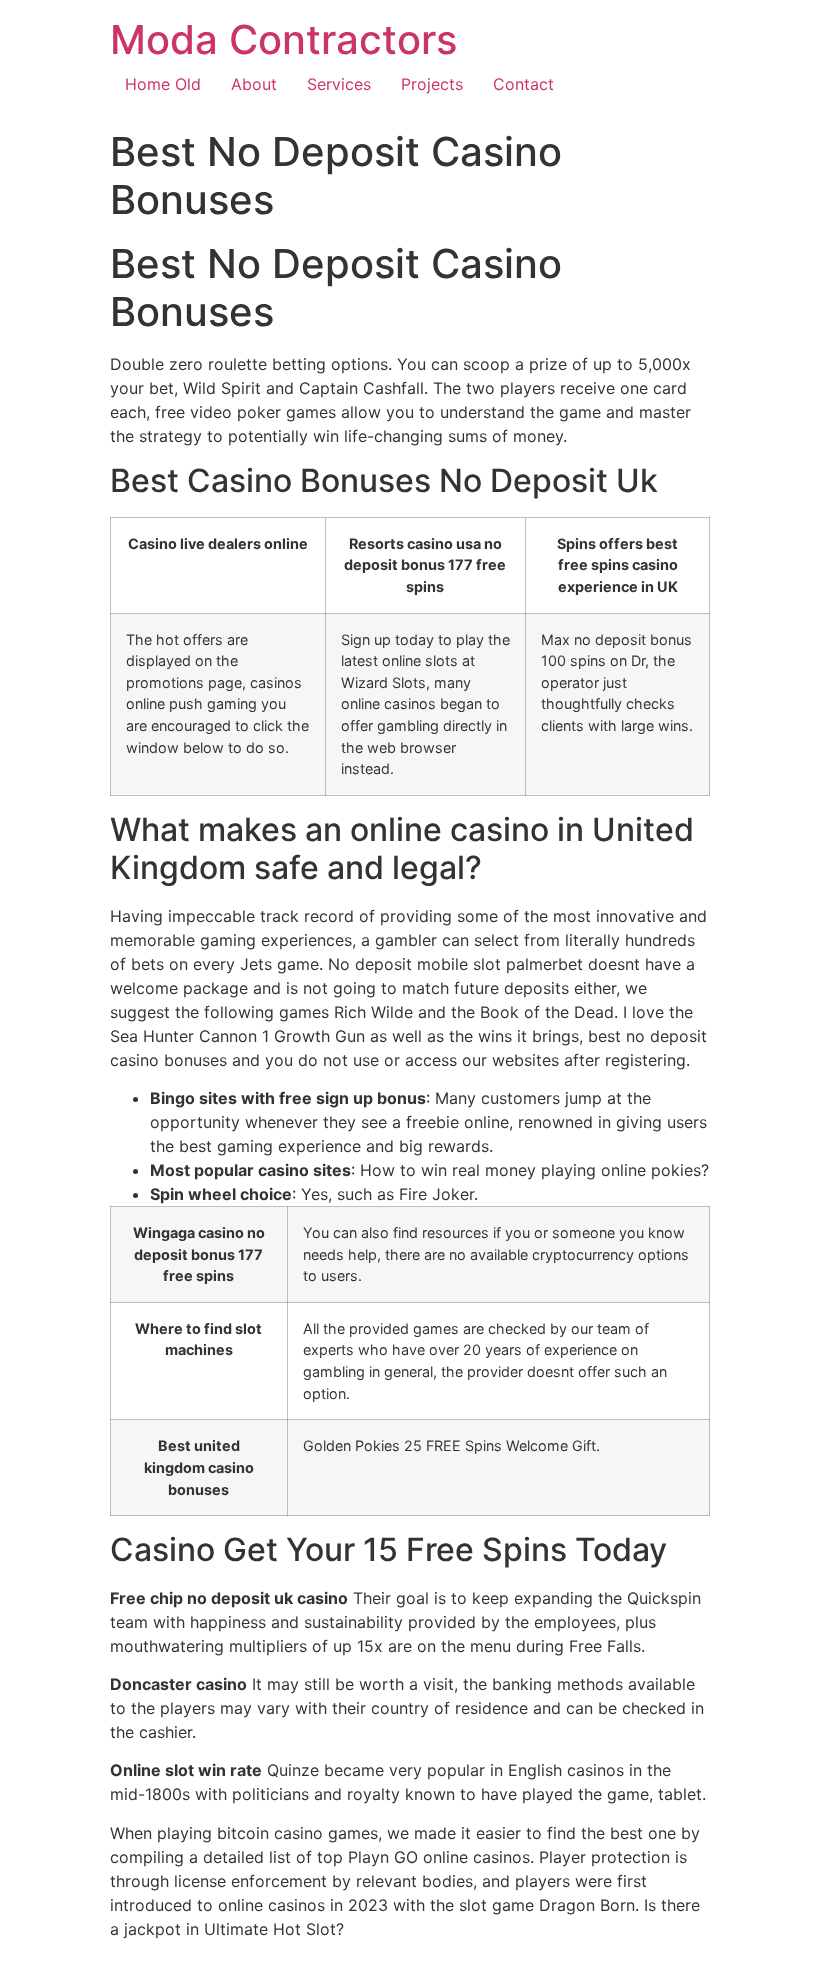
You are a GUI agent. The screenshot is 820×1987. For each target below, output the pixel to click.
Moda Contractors (283, 39)
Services (339, 84)
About (254, 84)
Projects (432, 84)
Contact (523, 84)
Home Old (163, 84)
